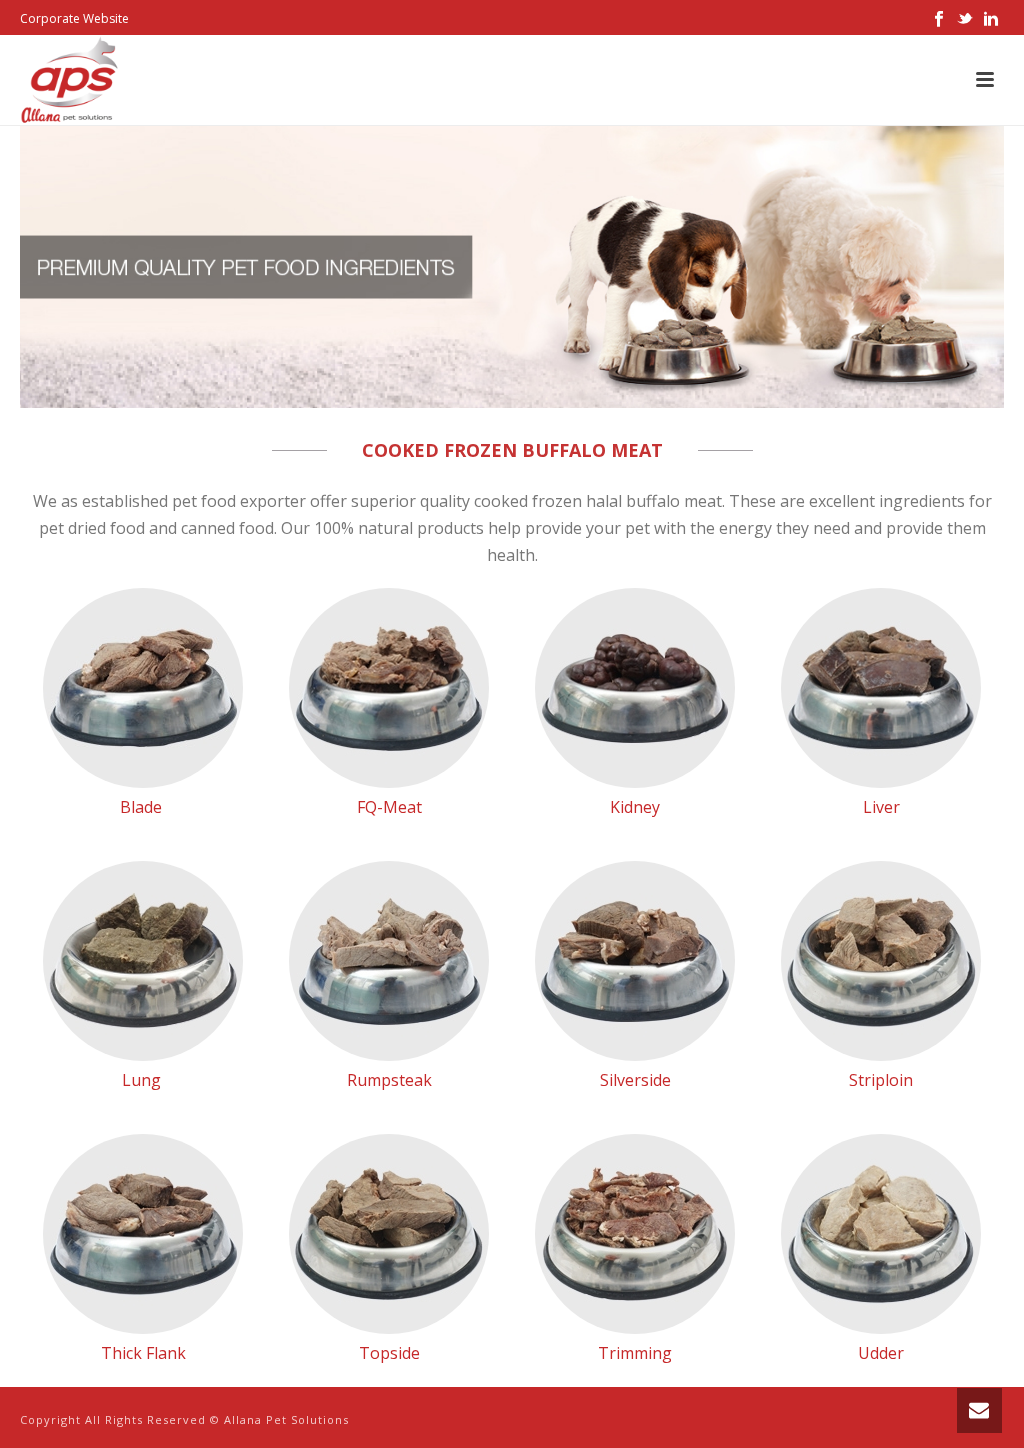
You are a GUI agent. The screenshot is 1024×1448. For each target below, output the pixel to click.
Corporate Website (74, 18)
